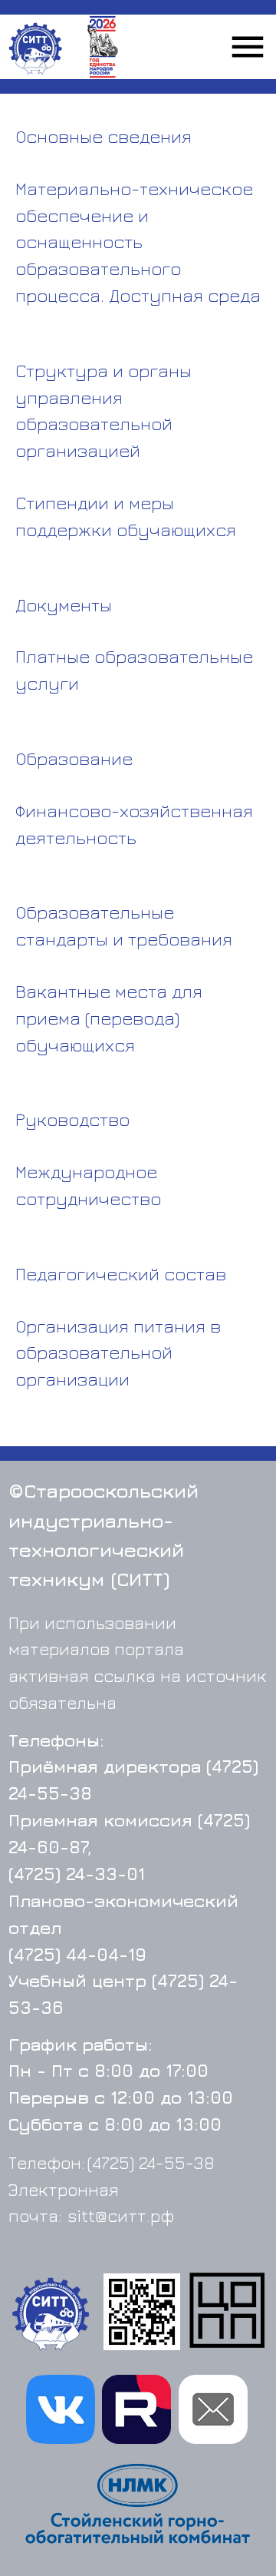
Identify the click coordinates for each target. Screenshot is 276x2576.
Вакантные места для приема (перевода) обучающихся (109, 1018)
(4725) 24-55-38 (151, 2162)
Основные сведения (103, 136)
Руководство (72, 1119)
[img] (51, 2313)
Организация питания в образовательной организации (118, 1353)
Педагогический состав (121, 1273)
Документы (64, 604)
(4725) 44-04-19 (77, 1954)
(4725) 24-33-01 (77, 1874)
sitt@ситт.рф (121, 2215)
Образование (74, 758)
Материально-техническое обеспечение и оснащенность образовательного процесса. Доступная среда (138, 242)
